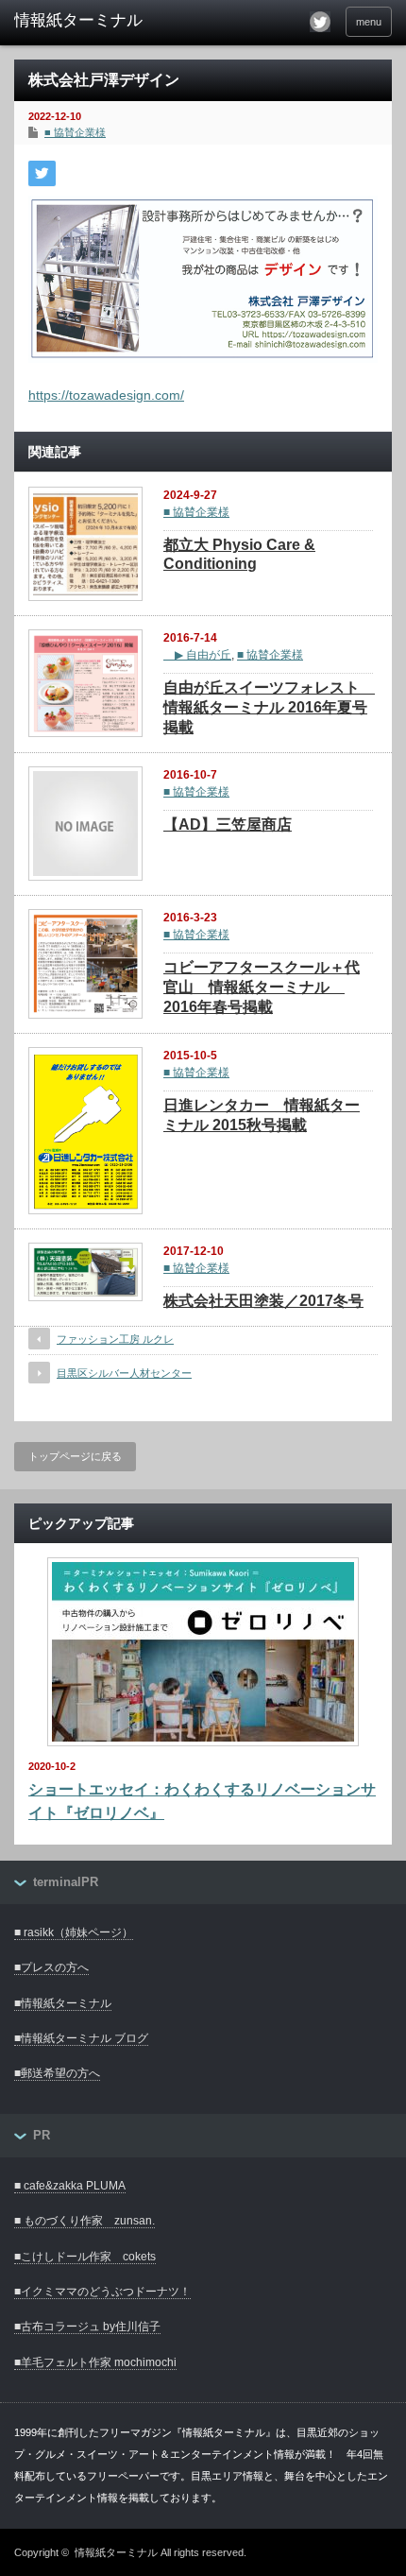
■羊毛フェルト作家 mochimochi (95, 2362)
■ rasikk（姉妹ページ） (74, 1932)
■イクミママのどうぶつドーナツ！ (102, 2292)
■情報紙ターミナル (63, 2003)
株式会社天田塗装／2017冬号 (263, 1301)
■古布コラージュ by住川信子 (87, 2327)
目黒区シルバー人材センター (124, 1373)
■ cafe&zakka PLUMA (70, 2186)
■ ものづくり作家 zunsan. (85, 2221)
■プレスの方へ (51, 1967)
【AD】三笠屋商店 (228, 824)
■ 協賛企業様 (75, 132)
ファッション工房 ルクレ (115, 1339)
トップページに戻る (75, 1456)
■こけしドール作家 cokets (85, 2257)
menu (369, 22)
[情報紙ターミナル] (95, 21)
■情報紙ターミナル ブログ (81, 2038)
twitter (320, 22)
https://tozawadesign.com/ (106, 395)
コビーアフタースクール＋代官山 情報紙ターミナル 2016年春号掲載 (262, 987)
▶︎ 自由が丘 (197, 655)
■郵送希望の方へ (57, 2073)
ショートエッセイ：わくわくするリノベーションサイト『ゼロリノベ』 (202, 1802)
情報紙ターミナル (116, 2552)
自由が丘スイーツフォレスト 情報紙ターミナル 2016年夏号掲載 (269, 707)
